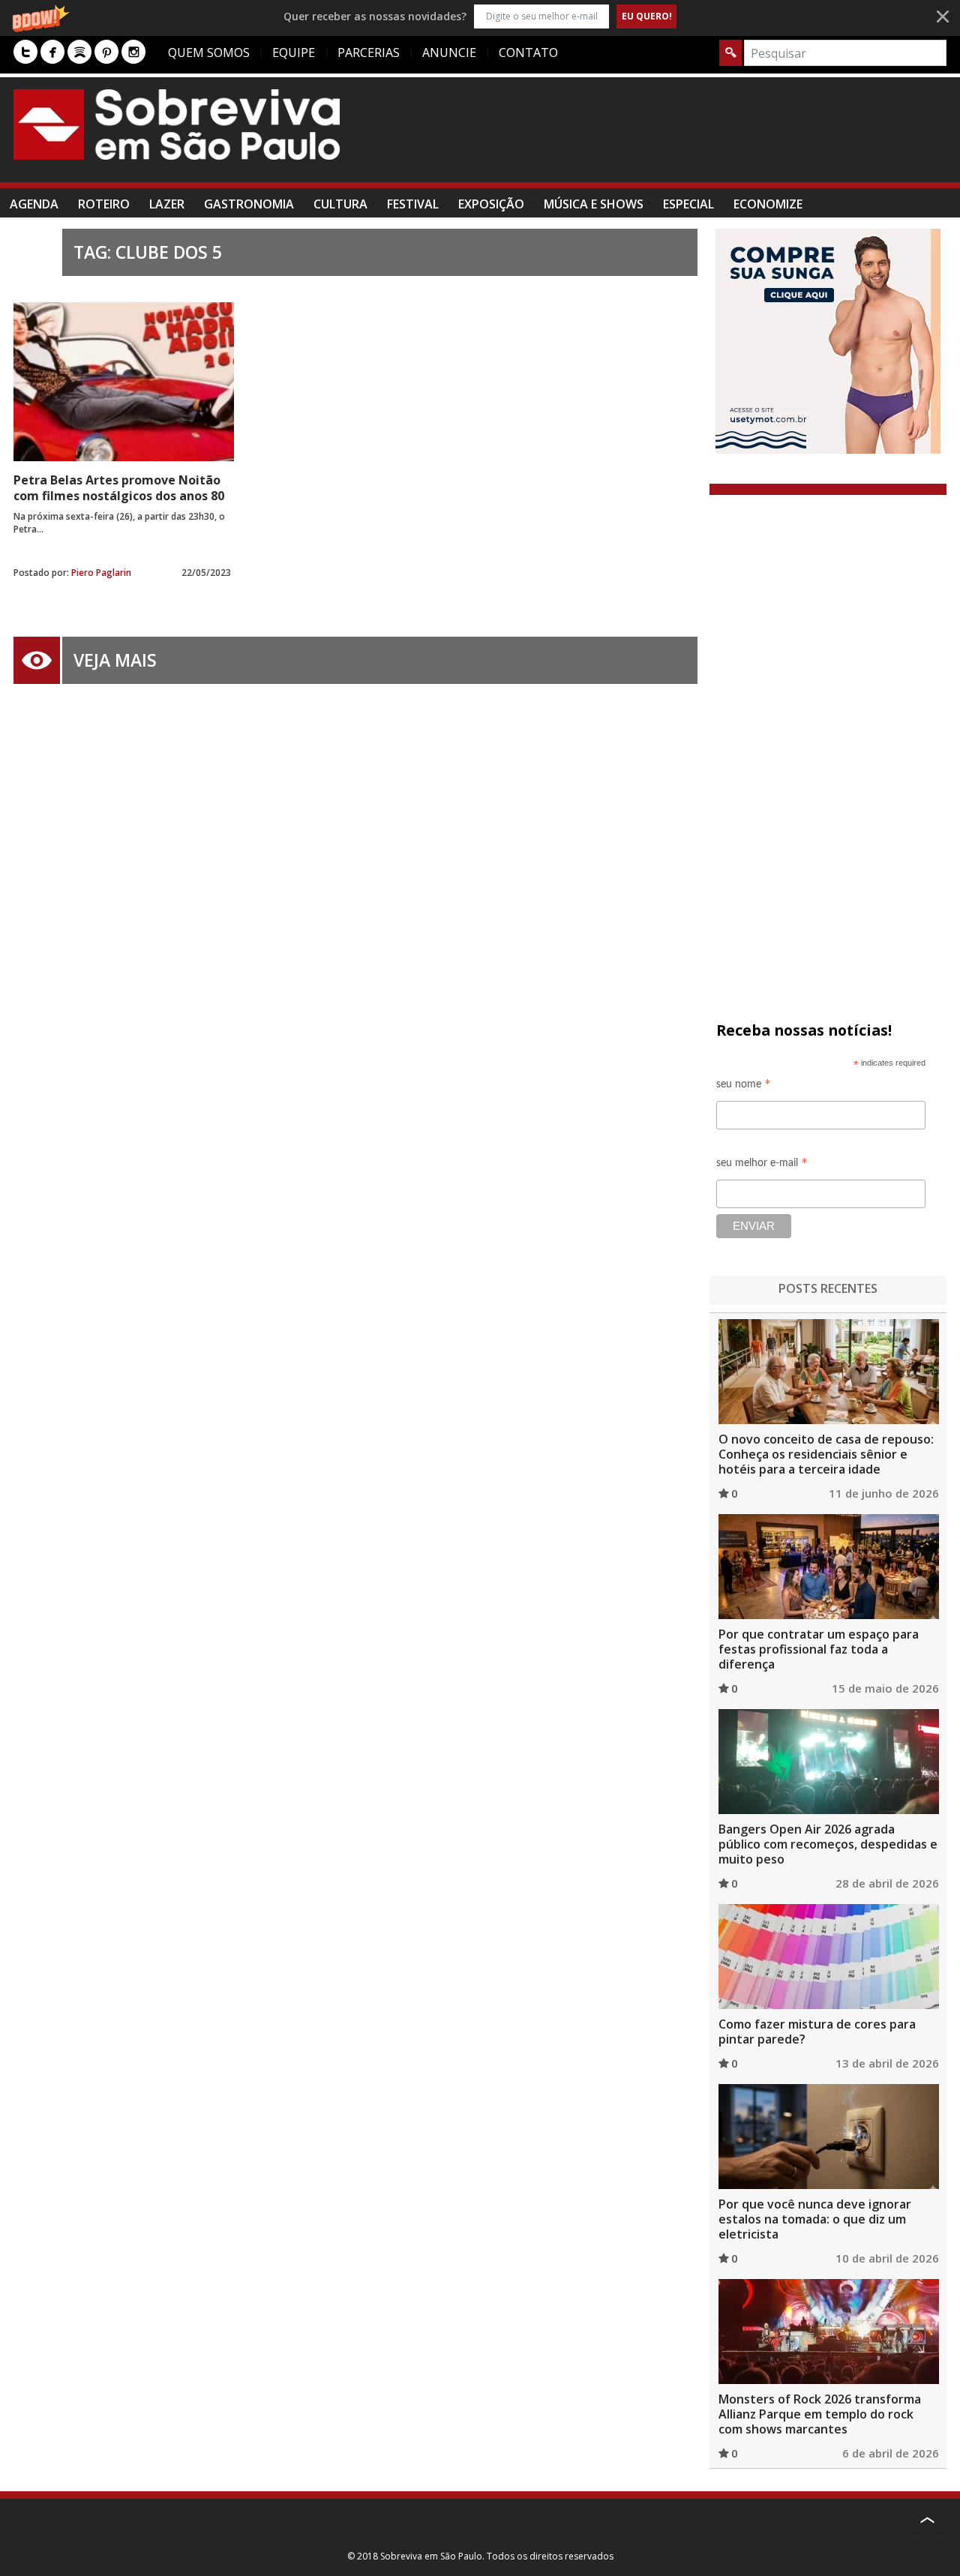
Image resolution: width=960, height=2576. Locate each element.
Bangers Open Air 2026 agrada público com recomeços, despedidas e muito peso (828, 1844)
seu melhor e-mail (762, 1165)
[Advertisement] (673, 137)
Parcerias (369, 52)
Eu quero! (647, 16)
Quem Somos (209, 52)
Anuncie (449, 52)
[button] (480, 16)
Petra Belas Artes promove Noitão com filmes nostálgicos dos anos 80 (119, 488)
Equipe (294, 52)
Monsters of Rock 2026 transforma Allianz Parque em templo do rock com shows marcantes (820, 2414)
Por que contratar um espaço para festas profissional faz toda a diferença (819, 1649)
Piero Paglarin (101, 573)
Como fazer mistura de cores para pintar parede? (817, 2032)
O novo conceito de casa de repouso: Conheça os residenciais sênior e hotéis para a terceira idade (826, 1454)
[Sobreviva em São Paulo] (177, 124)
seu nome (744, 1086)
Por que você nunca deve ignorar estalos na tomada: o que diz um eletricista (815, 2219)
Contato (528, 52)
